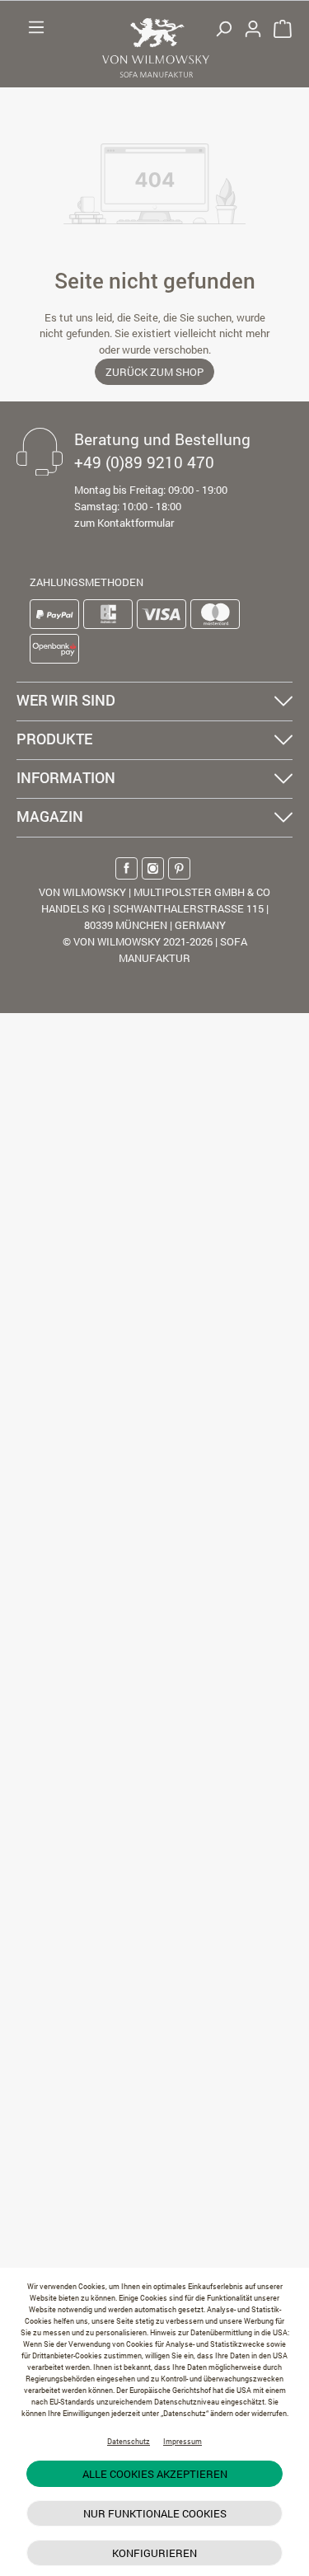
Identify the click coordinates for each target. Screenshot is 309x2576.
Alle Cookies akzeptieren (155, 2474)
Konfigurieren (154, 2553)
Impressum (183, 2441)
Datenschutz (129, 2441)
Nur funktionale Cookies (155, 2513)
